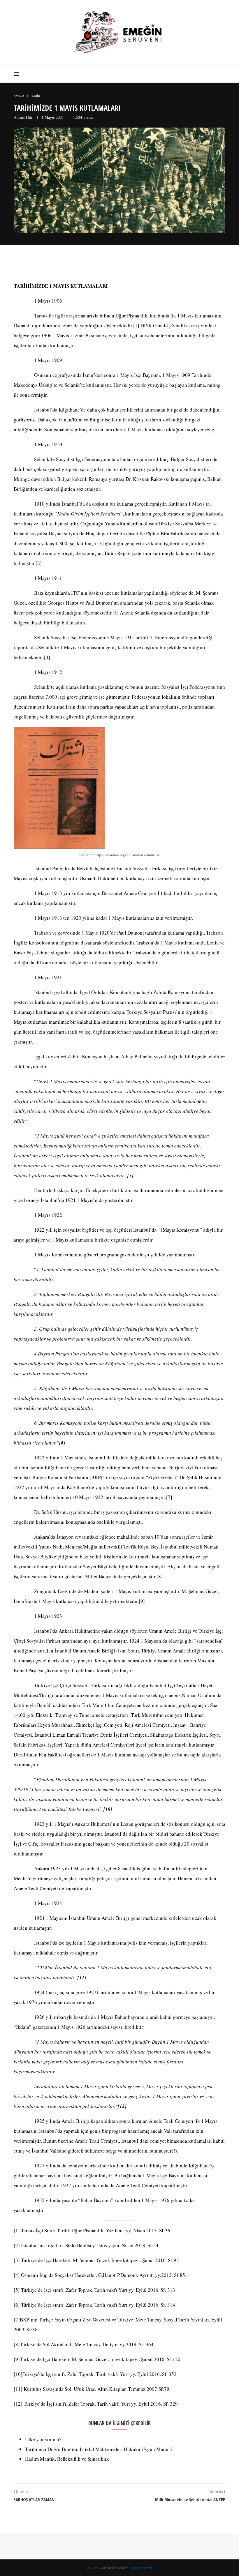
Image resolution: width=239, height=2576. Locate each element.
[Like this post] (97, 264)
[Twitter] (207, 74)
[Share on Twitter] (109, 264)
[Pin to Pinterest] (115, 264)
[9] (142, 1601)
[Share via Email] (146, 264)
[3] (116, 613)
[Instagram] (213, 74)
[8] (160, 1576)
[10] (18, 2374)
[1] (136, 325)
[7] (169, 1497)
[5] (17, 2290)
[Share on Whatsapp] (128, 264)
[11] (18, 2389)
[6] (17, 2305)
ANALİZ (19, 96)
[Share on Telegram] (134, 264)
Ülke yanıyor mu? (43, 2439)
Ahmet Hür (23, 117)
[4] (47, 657)
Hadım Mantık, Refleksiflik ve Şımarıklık (67, 2459)
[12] (18, 2404)
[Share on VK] (121, 264)
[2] (39, 563)
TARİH (36, 96)
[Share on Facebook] (103, 264)
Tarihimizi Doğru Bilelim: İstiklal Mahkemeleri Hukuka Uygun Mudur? (99, 2449)
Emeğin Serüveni (141, 2568)
